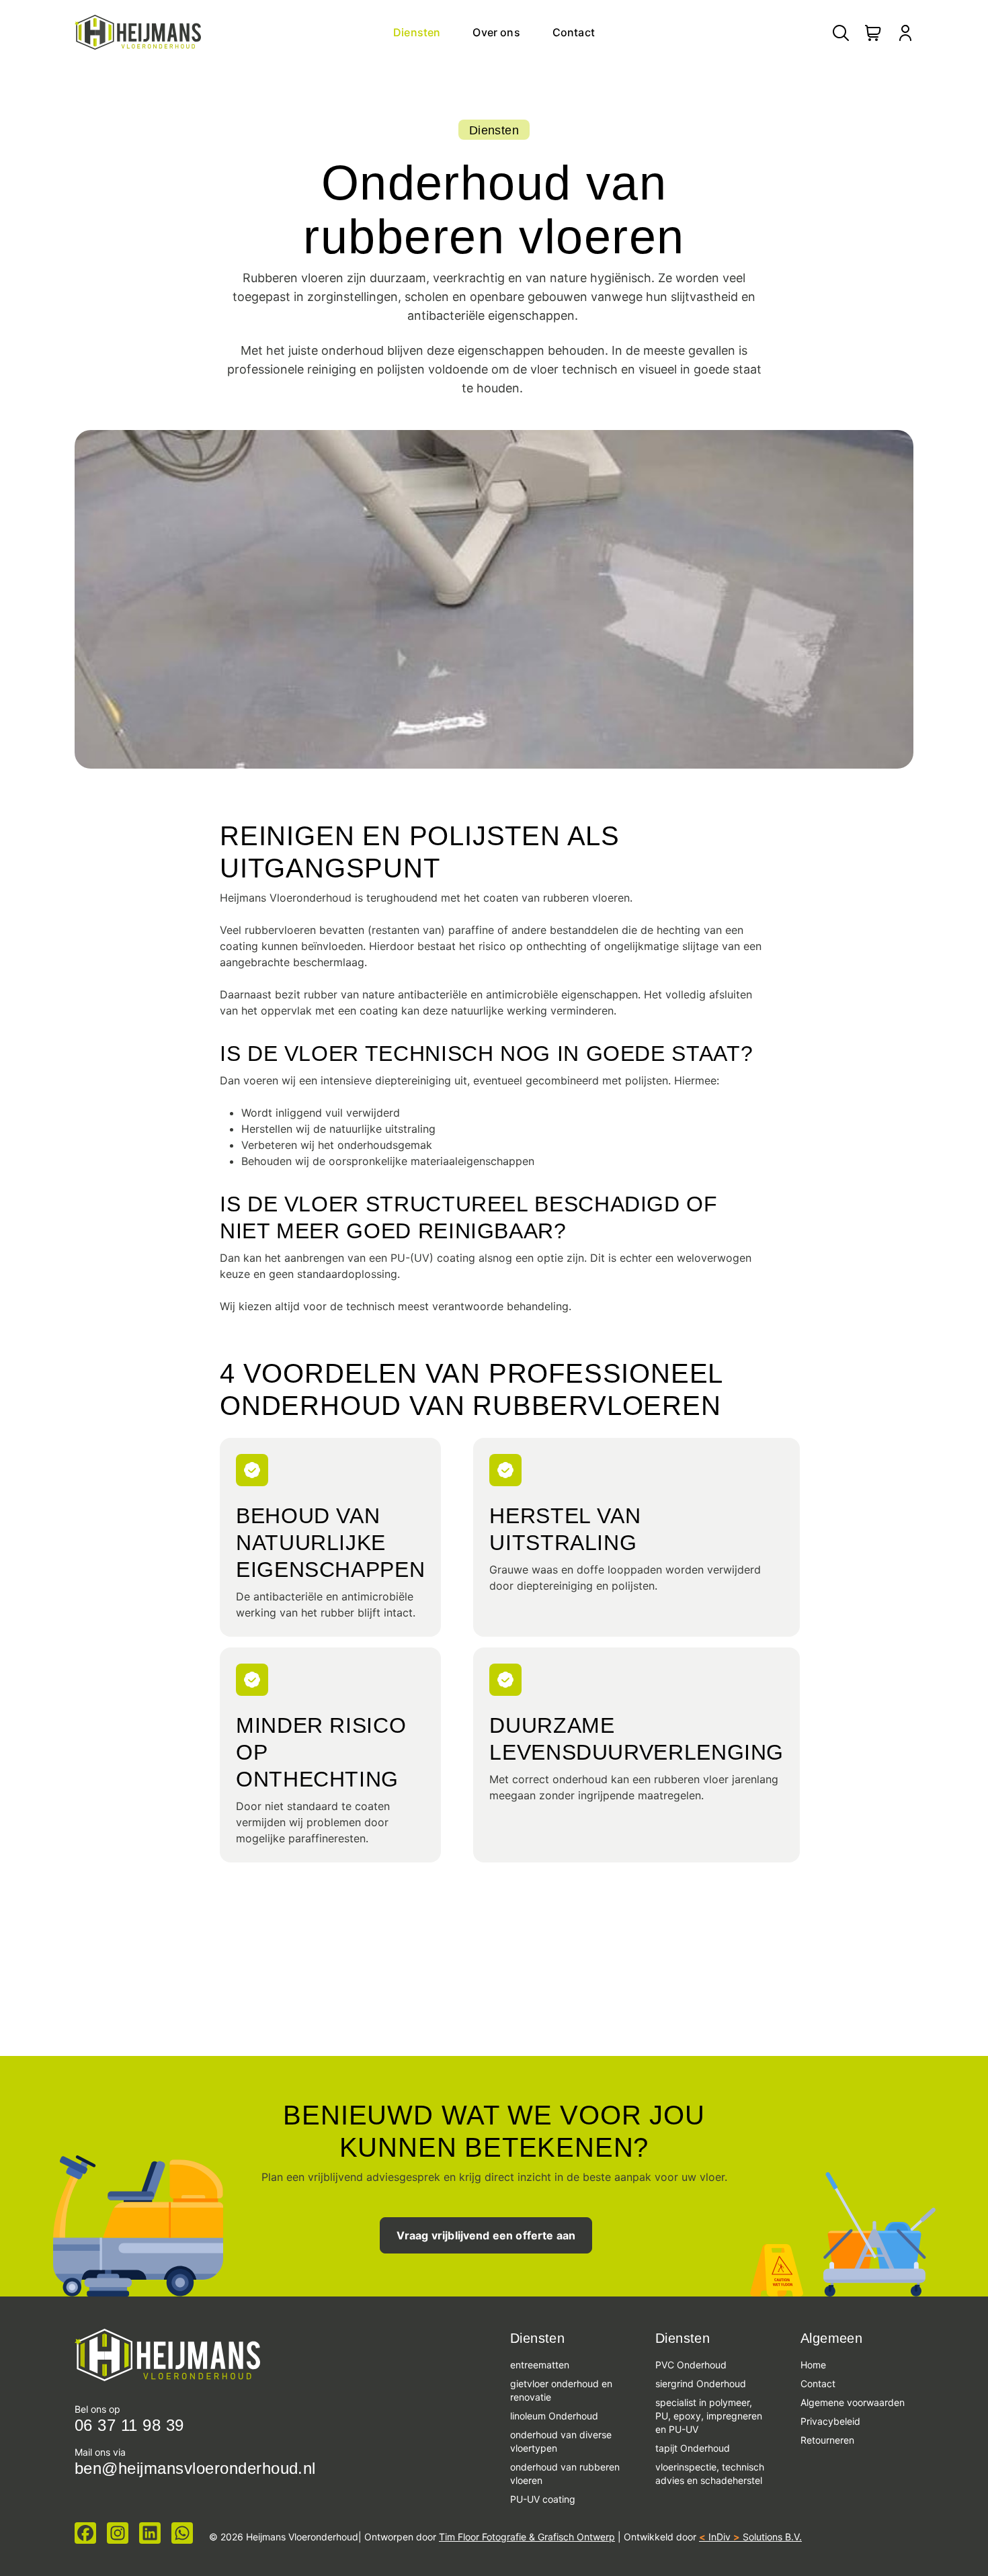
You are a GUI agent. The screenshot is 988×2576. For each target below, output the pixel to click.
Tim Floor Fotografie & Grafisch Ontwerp (527, 2537)
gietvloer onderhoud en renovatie (561, 2390)
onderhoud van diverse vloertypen (561, 2441)
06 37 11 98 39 (129, 2425)
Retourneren (827, 2440)
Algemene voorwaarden (853, 2402)
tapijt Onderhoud (693, 2448)
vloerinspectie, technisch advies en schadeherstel (710, 2474)
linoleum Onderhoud (554, 2416)
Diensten (417, 32)
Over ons (496, 32)
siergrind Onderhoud (702, 2384)
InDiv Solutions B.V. (750, 2537)
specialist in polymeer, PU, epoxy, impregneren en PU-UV (709, 2416)
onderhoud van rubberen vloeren (565, 2474)
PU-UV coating (543, 2499)
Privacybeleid (830, 2421)
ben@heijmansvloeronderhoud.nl (195, 2468)
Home (813, 2365)
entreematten (540, 2365)
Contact (574, 32)
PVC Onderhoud (691, 2365)
